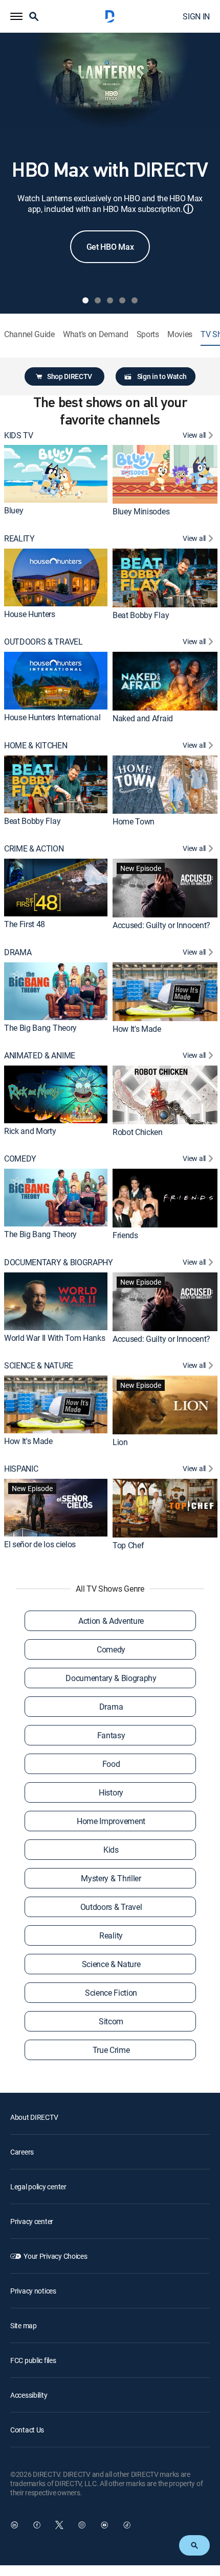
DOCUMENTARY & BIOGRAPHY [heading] (59, 1262)
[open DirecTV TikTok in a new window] (127, 2525)
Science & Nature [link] (111, 1964)
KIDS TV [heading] (19, 435)
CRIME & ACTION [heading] (34, 849)
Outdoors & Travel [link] (111, 1907)
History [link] (111, 1792)
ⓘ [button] (188, 209)
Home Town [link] (134, 821)
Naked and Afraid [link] (143, 718)
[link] (56, 474)
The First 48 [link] (25, 924)
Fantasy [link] (111, 1735)
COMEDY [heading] (20, 1159)
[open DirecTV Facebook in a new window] (37, 2525)
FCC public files (33, 2360)
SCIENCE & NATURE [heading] (39, 1366)
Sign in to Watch (162, 376)
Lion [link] (120, 1442)
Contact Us (27, 2430)
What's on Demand (96, 334)
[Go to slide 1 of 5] (85, 300)
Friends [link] (125, 1235)
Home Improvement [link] (111, 1821)
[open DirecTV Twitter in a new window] (59, 2525)
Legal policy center (38, 2187)
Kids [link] (111, 1850)
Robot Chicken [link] (138, 1132)
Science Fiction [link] (111, 1993)
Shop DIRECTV (70, 376)
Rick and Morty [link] (30, 1131)
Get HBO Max (110, 247)
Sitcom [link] (111, 2021)
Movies (180, 334)
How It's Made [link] (137, 1028)
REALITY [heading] (19, 539)
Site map (24, 2325)
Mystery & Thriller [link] (111, 1878)
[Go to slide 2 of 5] (98, 300)
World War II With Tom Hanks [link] (54, 1338)
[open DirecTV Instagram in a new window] (82, 2525)
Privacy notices (33, 2291)
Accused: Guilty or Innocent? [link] (161, 925)
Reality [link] (111, 1935)
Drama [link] (111, 1707)
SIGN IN (196, 16)
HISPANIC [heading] (21, 1469)
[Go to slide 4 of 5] (122, 300)
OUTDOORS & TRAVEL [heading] (43, 642)
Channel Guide (29, 334)
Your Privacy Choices (55, 2256)
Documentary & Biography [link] (111, 1678)
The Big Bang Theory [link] (40, 1027)
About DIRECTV (34, 2117)
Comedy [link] (111, 1649)
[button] (16, 16)
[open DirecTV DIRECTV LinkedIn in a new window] (14, 2525)
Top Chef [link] (128, 1545)
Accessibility (29, 2395)
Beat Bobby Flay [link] (141, 615)
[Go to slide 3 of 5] (110, 300)
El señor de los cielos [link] (40, 1544)
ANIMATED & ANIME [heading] (40, 1056)
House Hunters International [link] (52, 717)
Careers (22, 2152)
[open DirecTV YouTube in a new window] (104, 2525)
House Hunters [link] (30, 614)
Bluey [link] (14, 510)
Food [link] (111, 1764)
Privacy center (32, 2221)
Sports (148, 334)
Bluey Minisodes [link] (141, 511)
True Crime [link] (111, 2050)
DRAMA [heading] (18, 952)
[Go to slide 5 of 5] (135, 300)
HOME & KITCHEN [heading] (36, 746)
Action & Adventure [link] (111, 1621)
